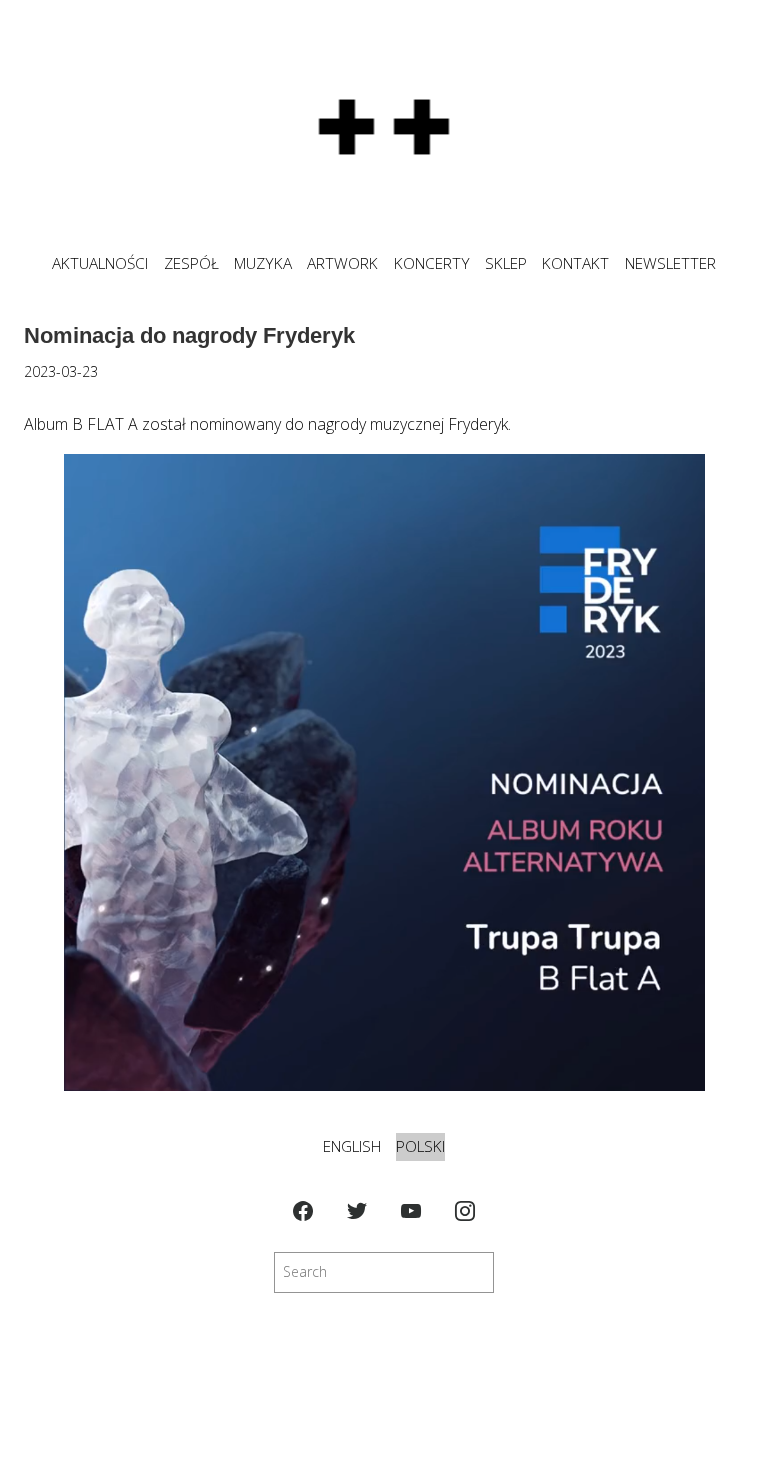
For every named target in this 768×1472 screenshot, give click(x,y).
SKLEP (506, 263)
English (352, 1146)
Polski (420, 1146)
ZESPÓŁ (191, 263)
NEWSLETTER (670, 263)
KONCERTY (432, 263)
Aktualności (100, 263)
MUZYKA (263, 263)
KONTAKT (575, 263)
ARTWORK (342, 263)
